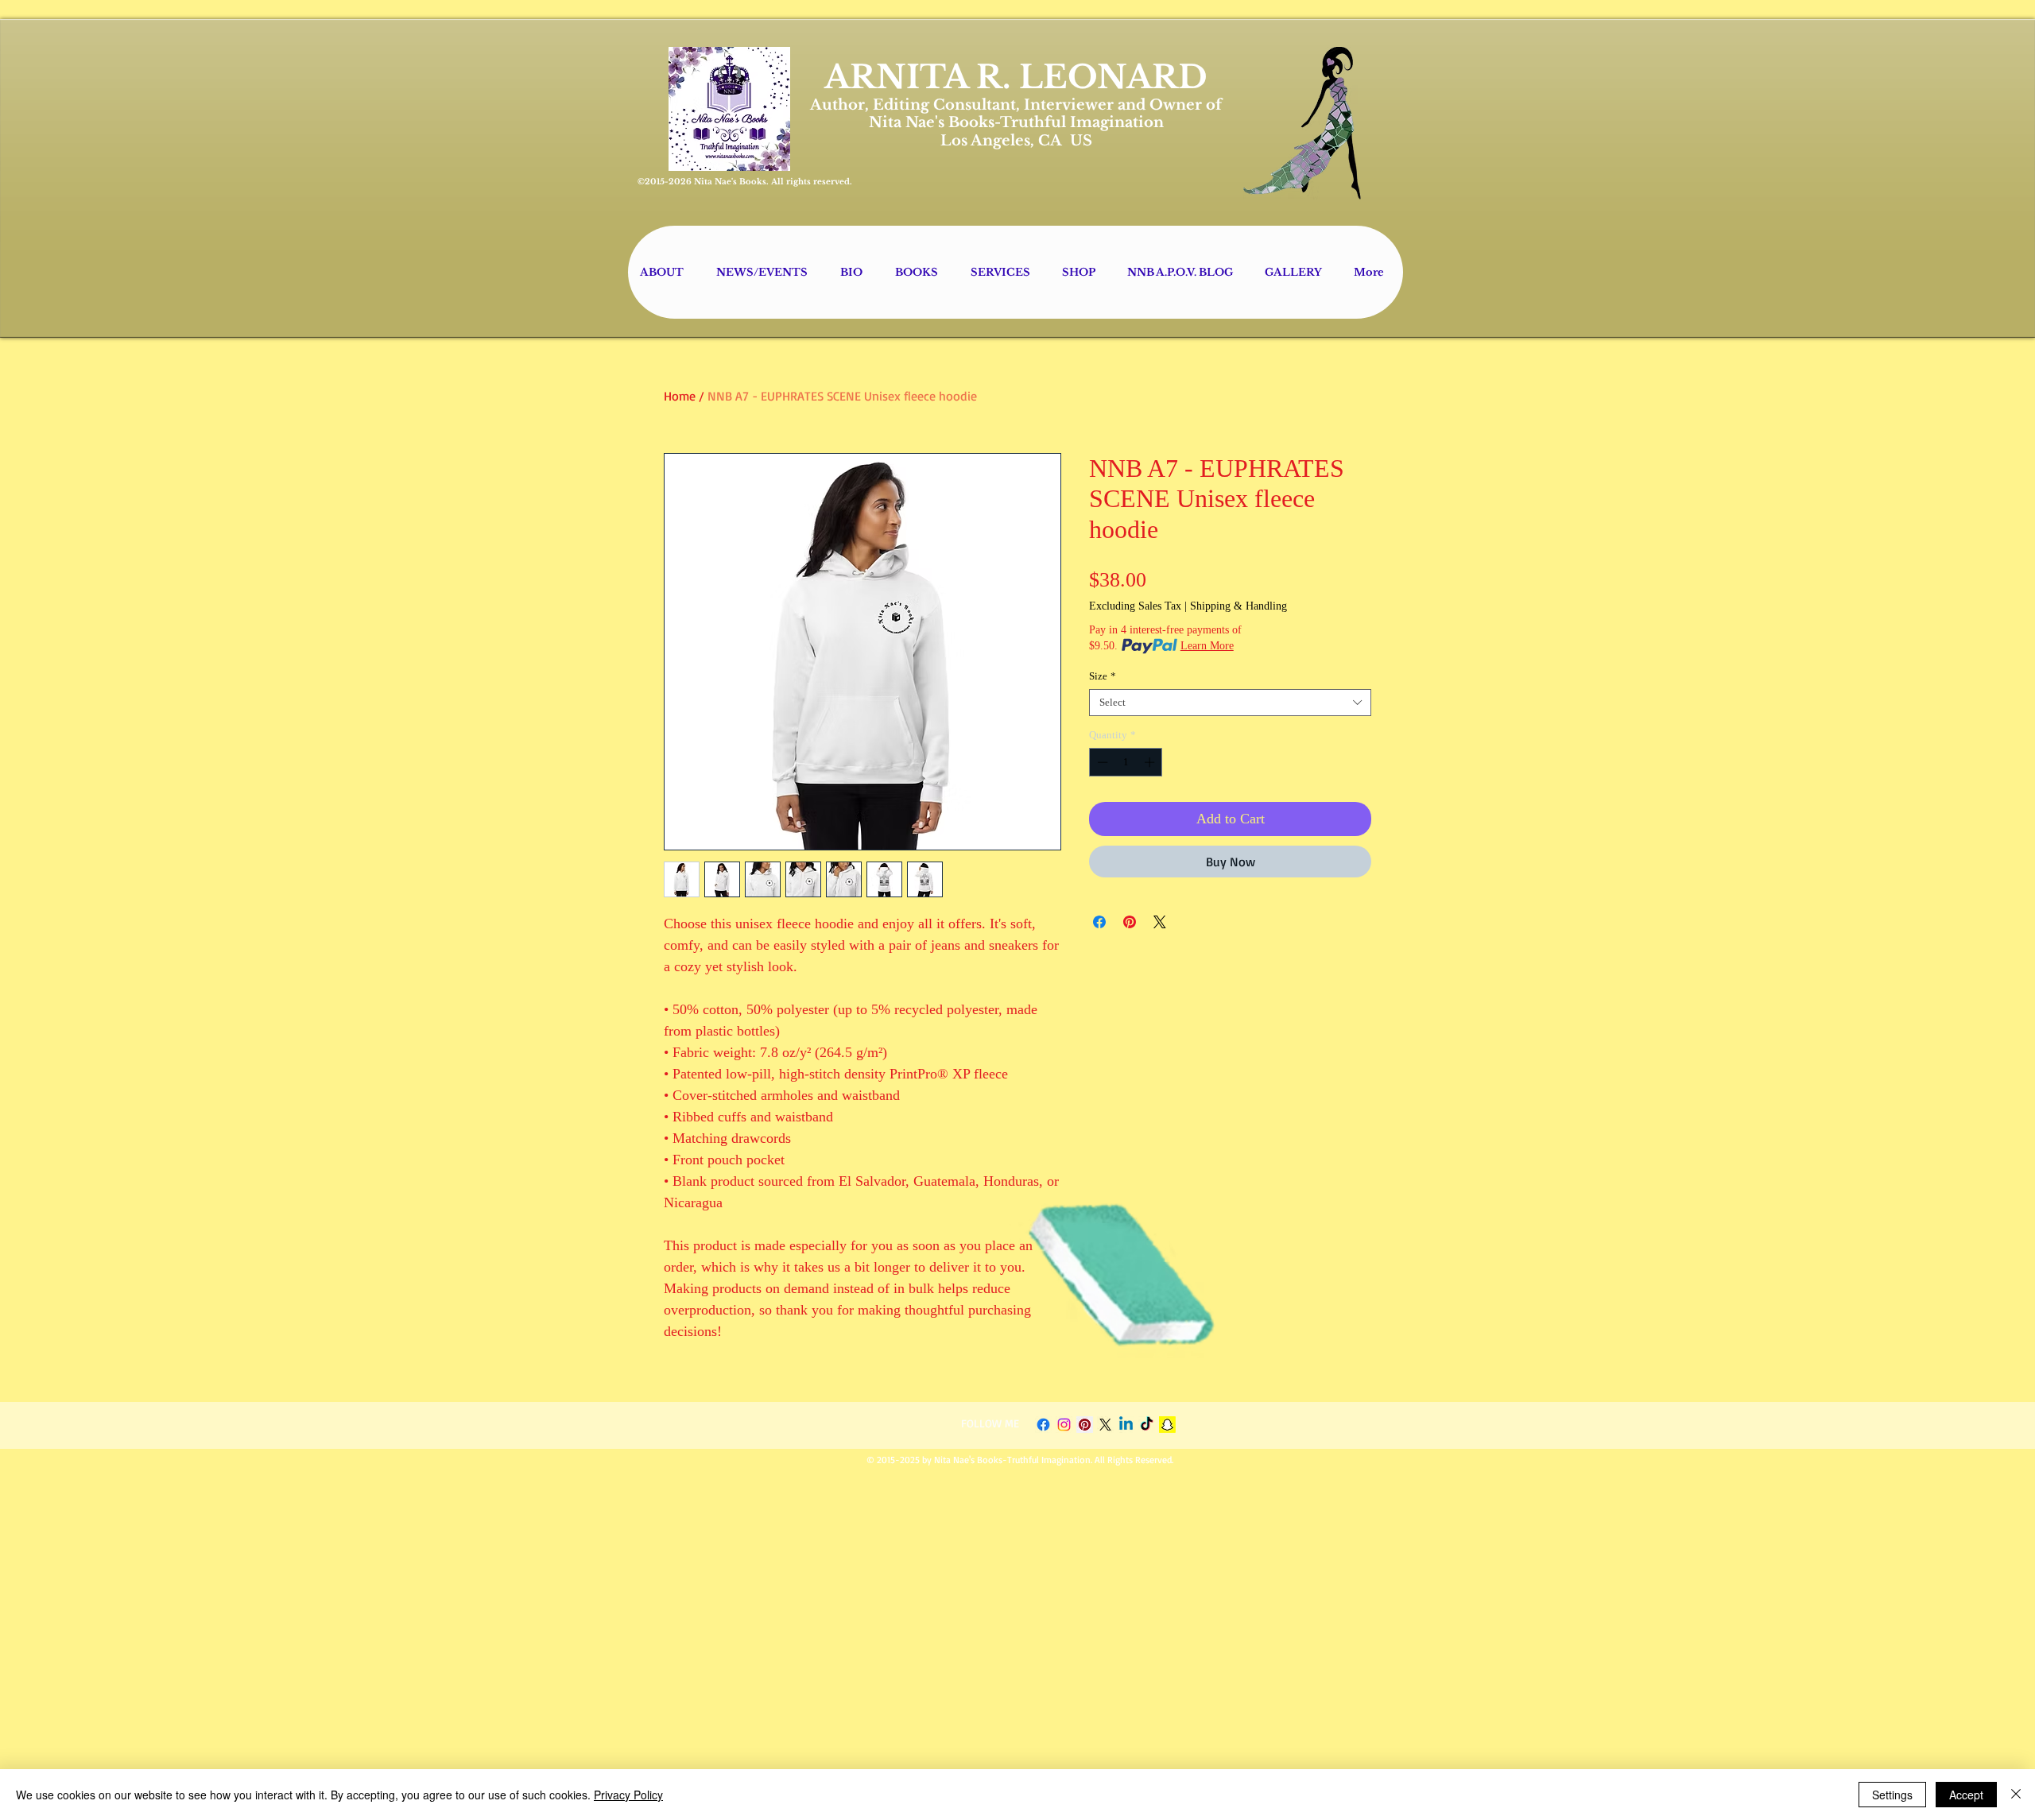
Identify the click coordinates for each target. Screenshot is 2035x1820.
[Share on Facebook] (1099, 922)
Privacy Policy (628, 1795)
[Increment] (1151, 762)
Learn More (1207, 646)
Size (1103, 676)
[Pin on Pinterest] (1130, 922)
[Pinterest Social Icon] (1085, 1425)
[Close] (2016, 1795)
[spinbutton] (1126, 762)
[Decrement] (1101, 762)
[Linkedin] (1126, 1425)
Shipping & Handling (1238, 606)
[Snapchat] (1167, 1425)
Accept (1966, 1795)
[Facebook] (1043, 1425)
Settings (1892, 1795)
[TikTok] (1147, 1425)
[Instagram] (1064, 1425)
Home (680, 396)
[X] (1105, 1425)
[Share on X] (1160, 922)
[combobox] (1230, 703)
